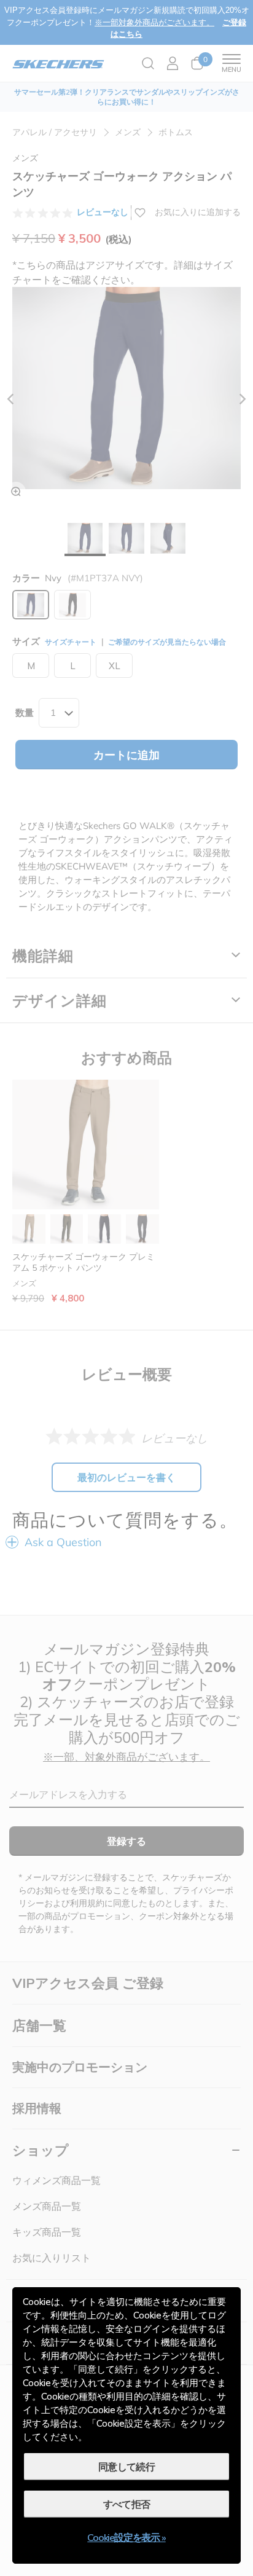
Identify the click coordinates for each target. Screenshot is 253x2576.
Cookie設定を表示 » (126, 2537)
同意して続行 (126, 2467)
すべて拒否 (127, 2504)
